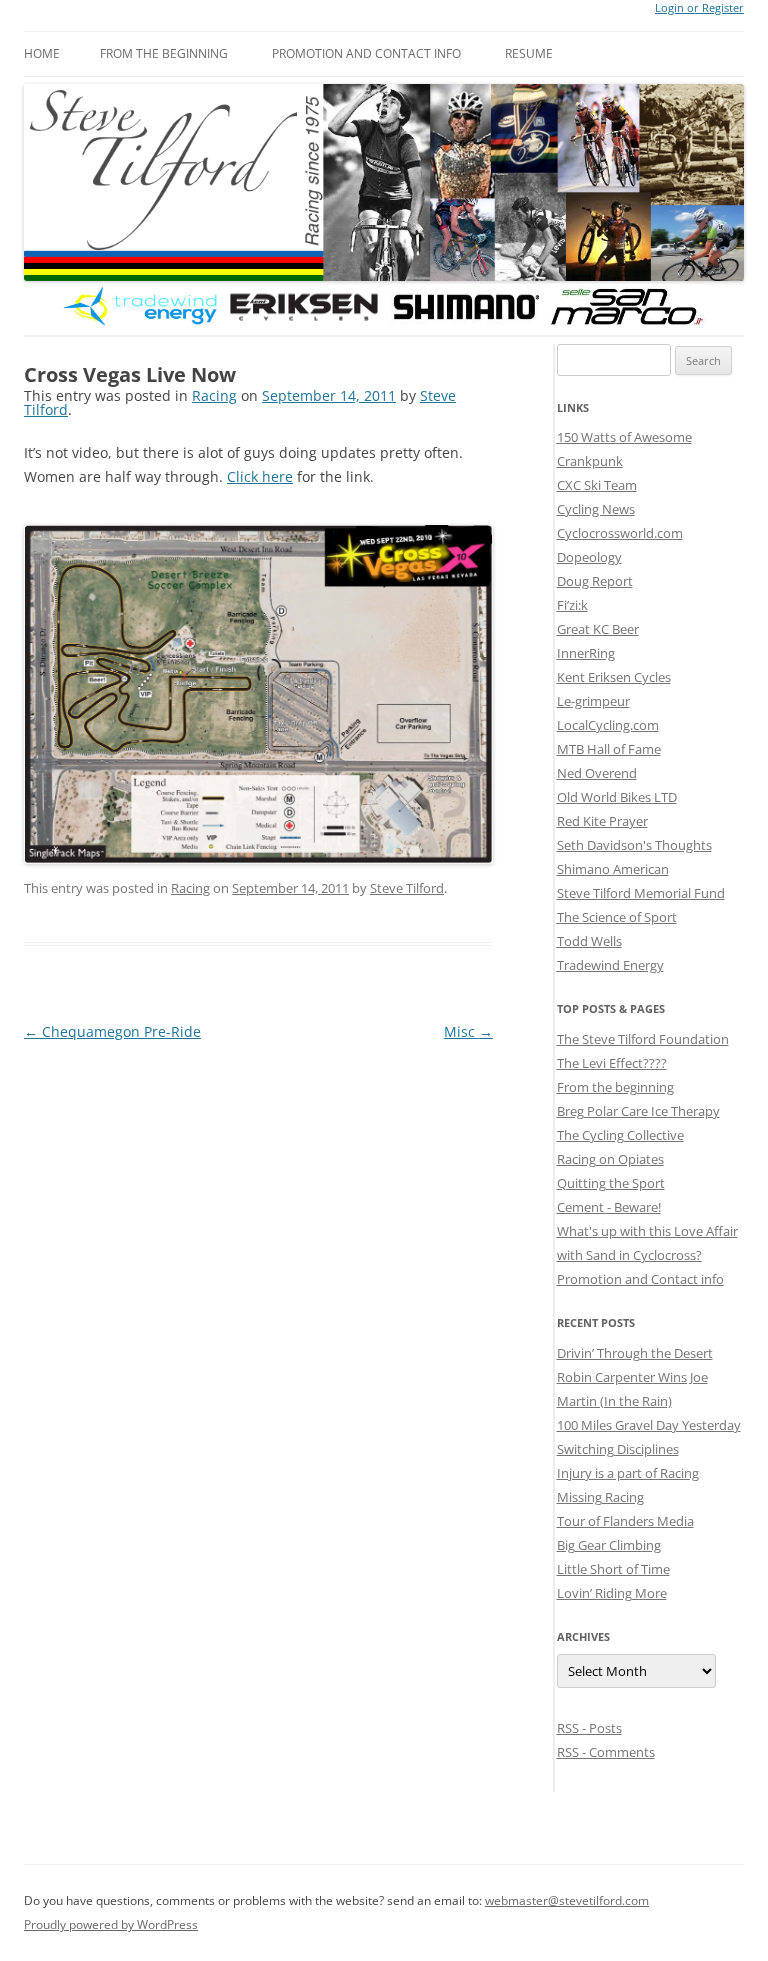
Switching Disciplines (618, 1449)
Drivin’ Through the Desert (635, 1353)
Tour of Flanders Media (625, 1521)
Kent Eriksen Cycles (614, 677)
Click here (260, 476)
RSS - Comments (606, 1752)
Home (42, 53)
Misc (468, 1031)
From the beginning (164, 53)
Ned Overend (597, 773)
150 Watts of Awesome (624, 437)
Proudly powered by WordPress (111, 1924)
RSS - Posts (589, 1728)
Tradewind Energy (610, 965)
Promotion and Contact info (366, 53)
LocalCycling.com (608, 725)
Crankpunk (590, 461)
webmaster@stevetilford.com (567, 1900)
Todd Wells (589, 941)
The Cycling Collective (620, 1135)
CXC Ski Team (597, 485)
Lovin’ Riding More (612, 1593)
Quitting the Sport (611, 1183)
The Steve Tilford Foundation (643, 1039)
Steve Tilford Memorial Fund (641, 893)
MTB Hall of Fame (609, 749)
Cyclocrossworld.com (620, 533)
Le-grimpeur (593, 701)
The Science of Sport (617, 917)
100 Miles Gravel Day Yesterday (649, 1425)
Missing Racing (600, 1497)
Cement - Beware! (609, 1207)
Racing (214, 395)
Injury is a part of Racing (628, 1473)
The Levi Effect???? (612, 1063)
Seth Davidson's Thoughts (634, 845)
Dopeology (589, 557)
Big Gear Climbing (609, 1545)
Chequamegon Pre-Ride (112, 1031)
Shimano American (613, 869)
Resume (529, 53)
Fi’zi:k (572, 605)
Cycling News (596, 509)
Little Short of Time (613, 1569)
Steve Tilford (407, 888)
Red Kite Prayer (602, 821)
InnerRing (586, 653)
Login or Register (699, 8)
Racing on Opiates (610, 1159)
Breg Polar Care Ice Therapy (638, 1111)
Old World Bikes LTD (617, 797)
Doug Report (595, 581)
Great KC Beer (598, 629)
